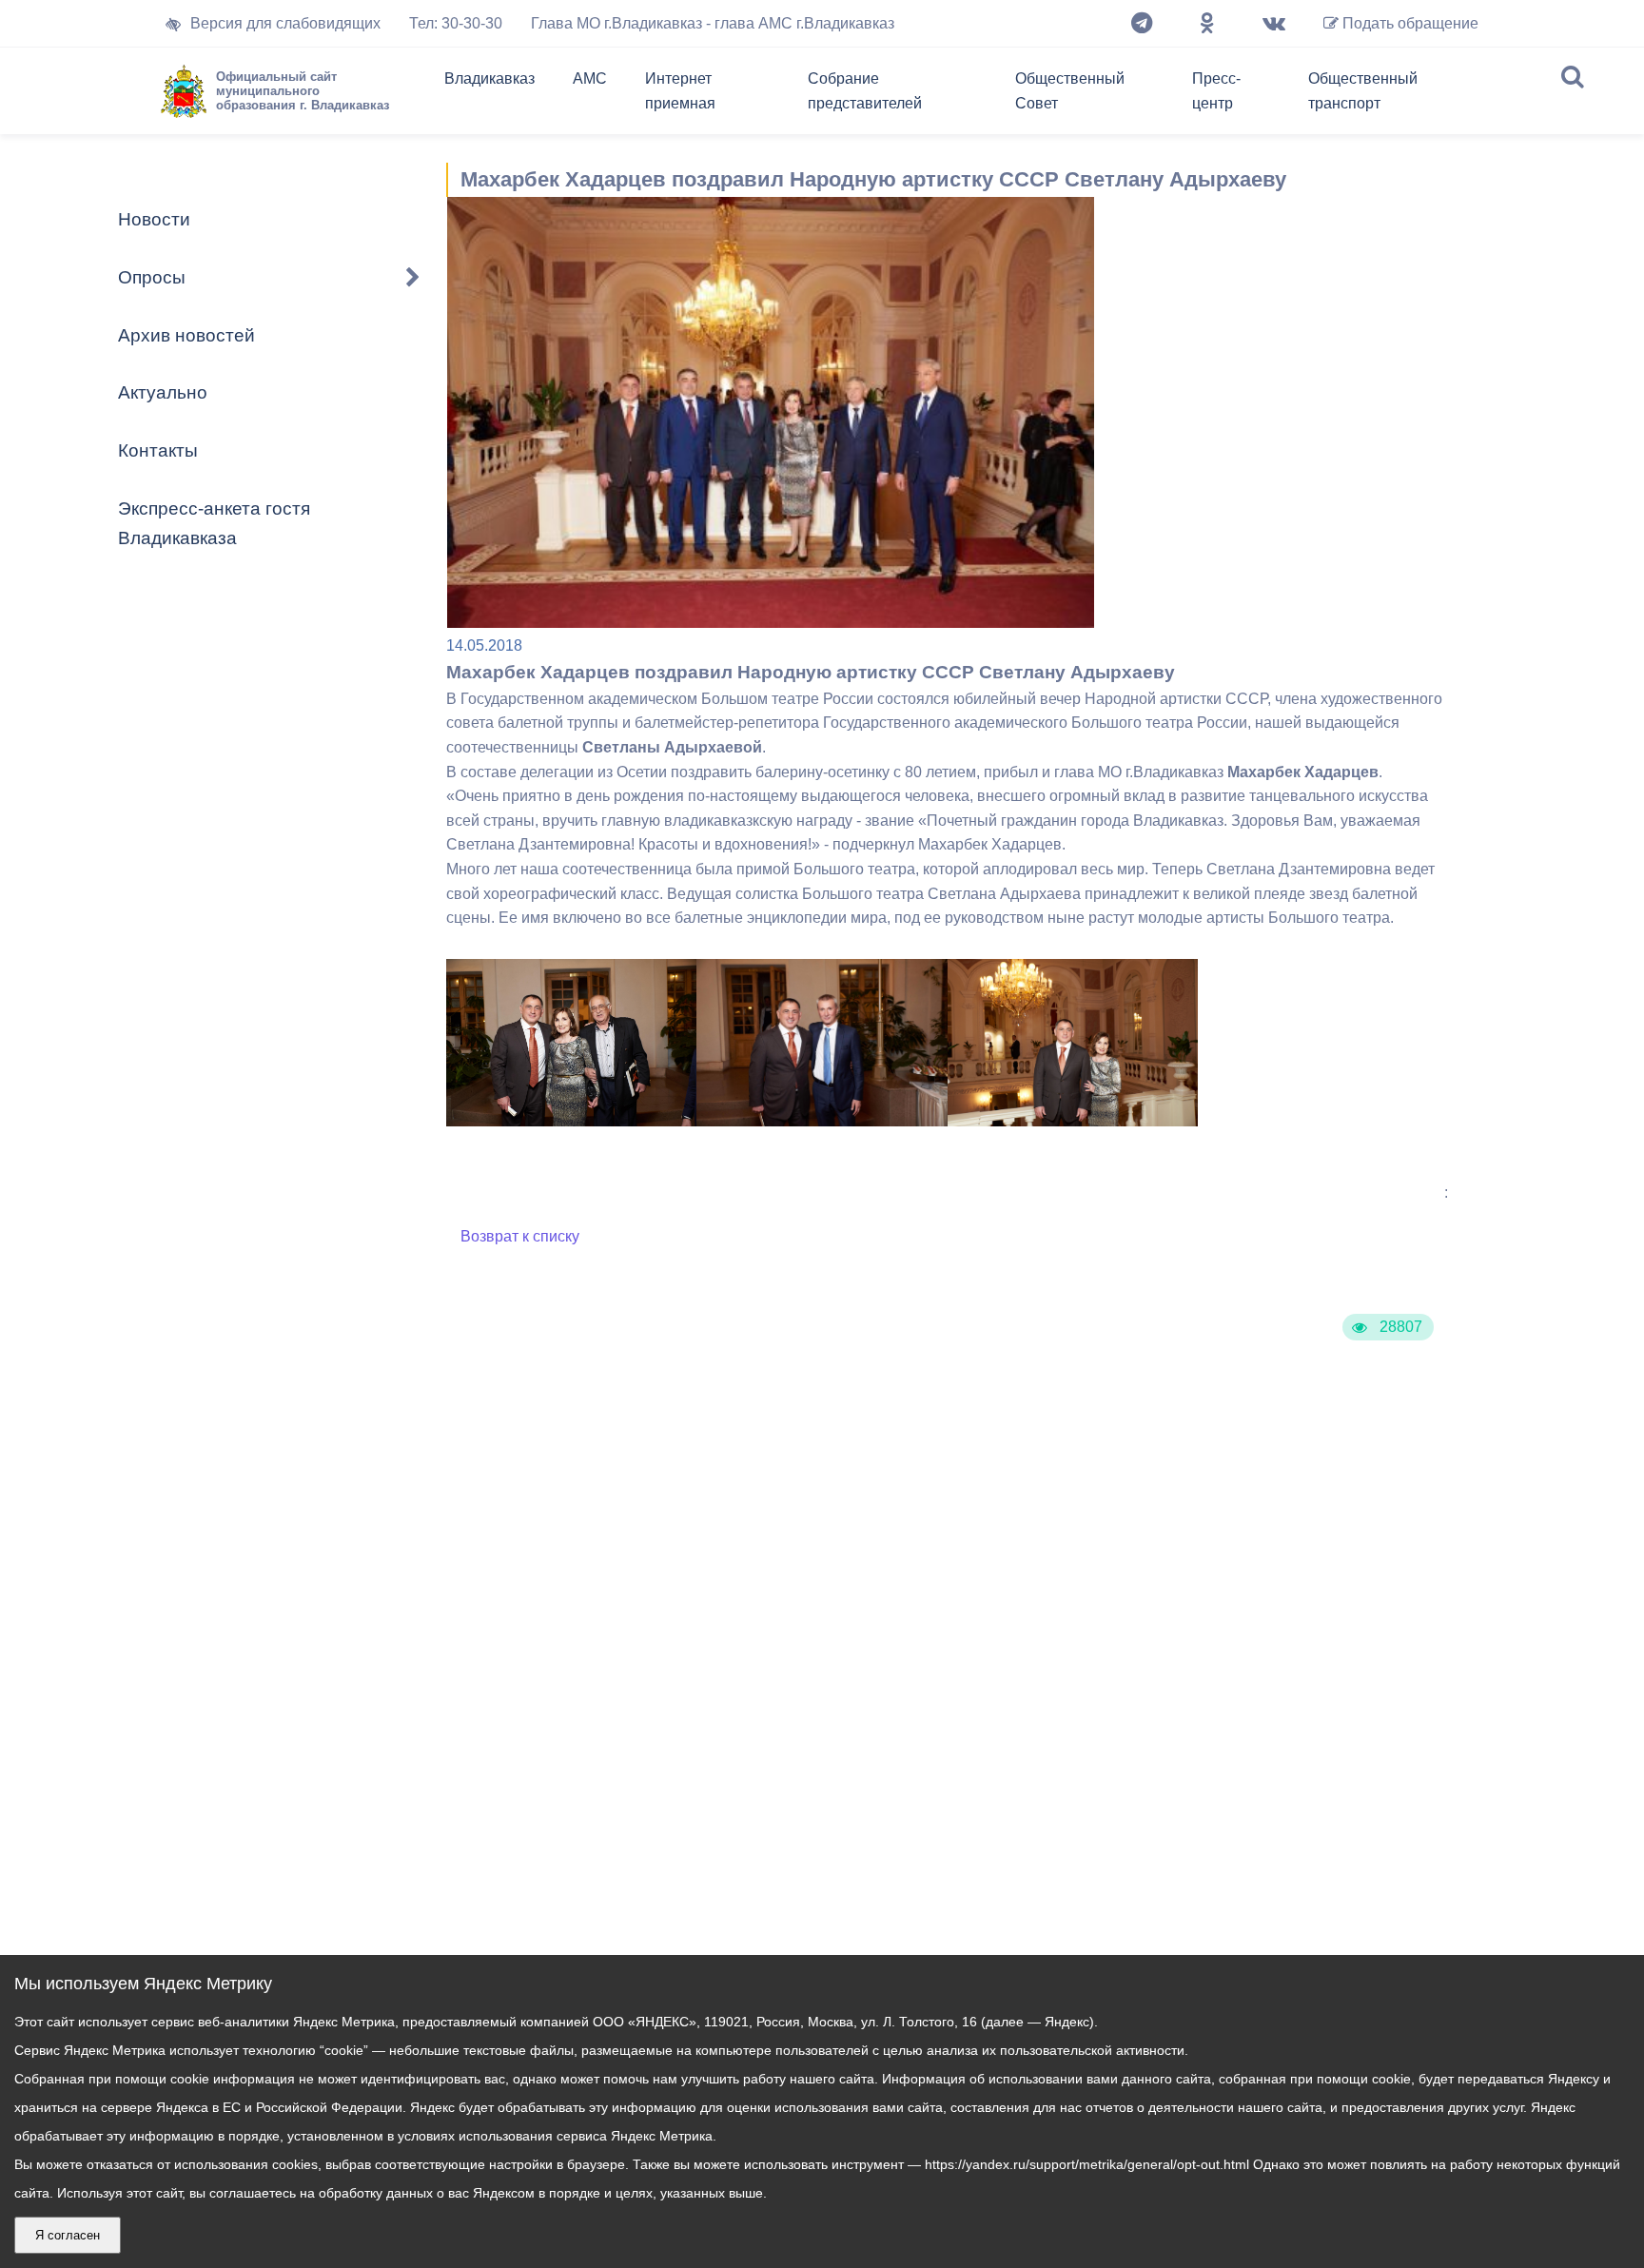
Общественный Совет (1070, 91)
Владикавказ (489, 78)
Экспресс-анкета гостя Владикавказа (214, 523)
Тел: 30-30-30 (456, 23)
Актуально (163, 392)
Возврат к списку (520, 1236)
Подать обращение (1409, 23)
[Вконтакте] (1274, 24)
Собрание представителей (865, 91)
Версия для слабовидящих (285, 23)
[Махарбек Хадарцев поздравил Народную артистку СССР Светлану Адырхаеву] (571, 1121)
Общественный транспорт (1363, 91)
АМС (590, 78)
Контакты (158, 450)
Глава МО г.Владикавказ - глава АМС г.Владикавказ (713, 23)
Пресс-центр (1216, 91)
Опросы (152, 277)
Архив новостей (186, 335)
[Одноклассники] (1207, 24)
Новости (154, 219)
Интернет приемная (680, 91)
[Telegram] (1142, 24)
